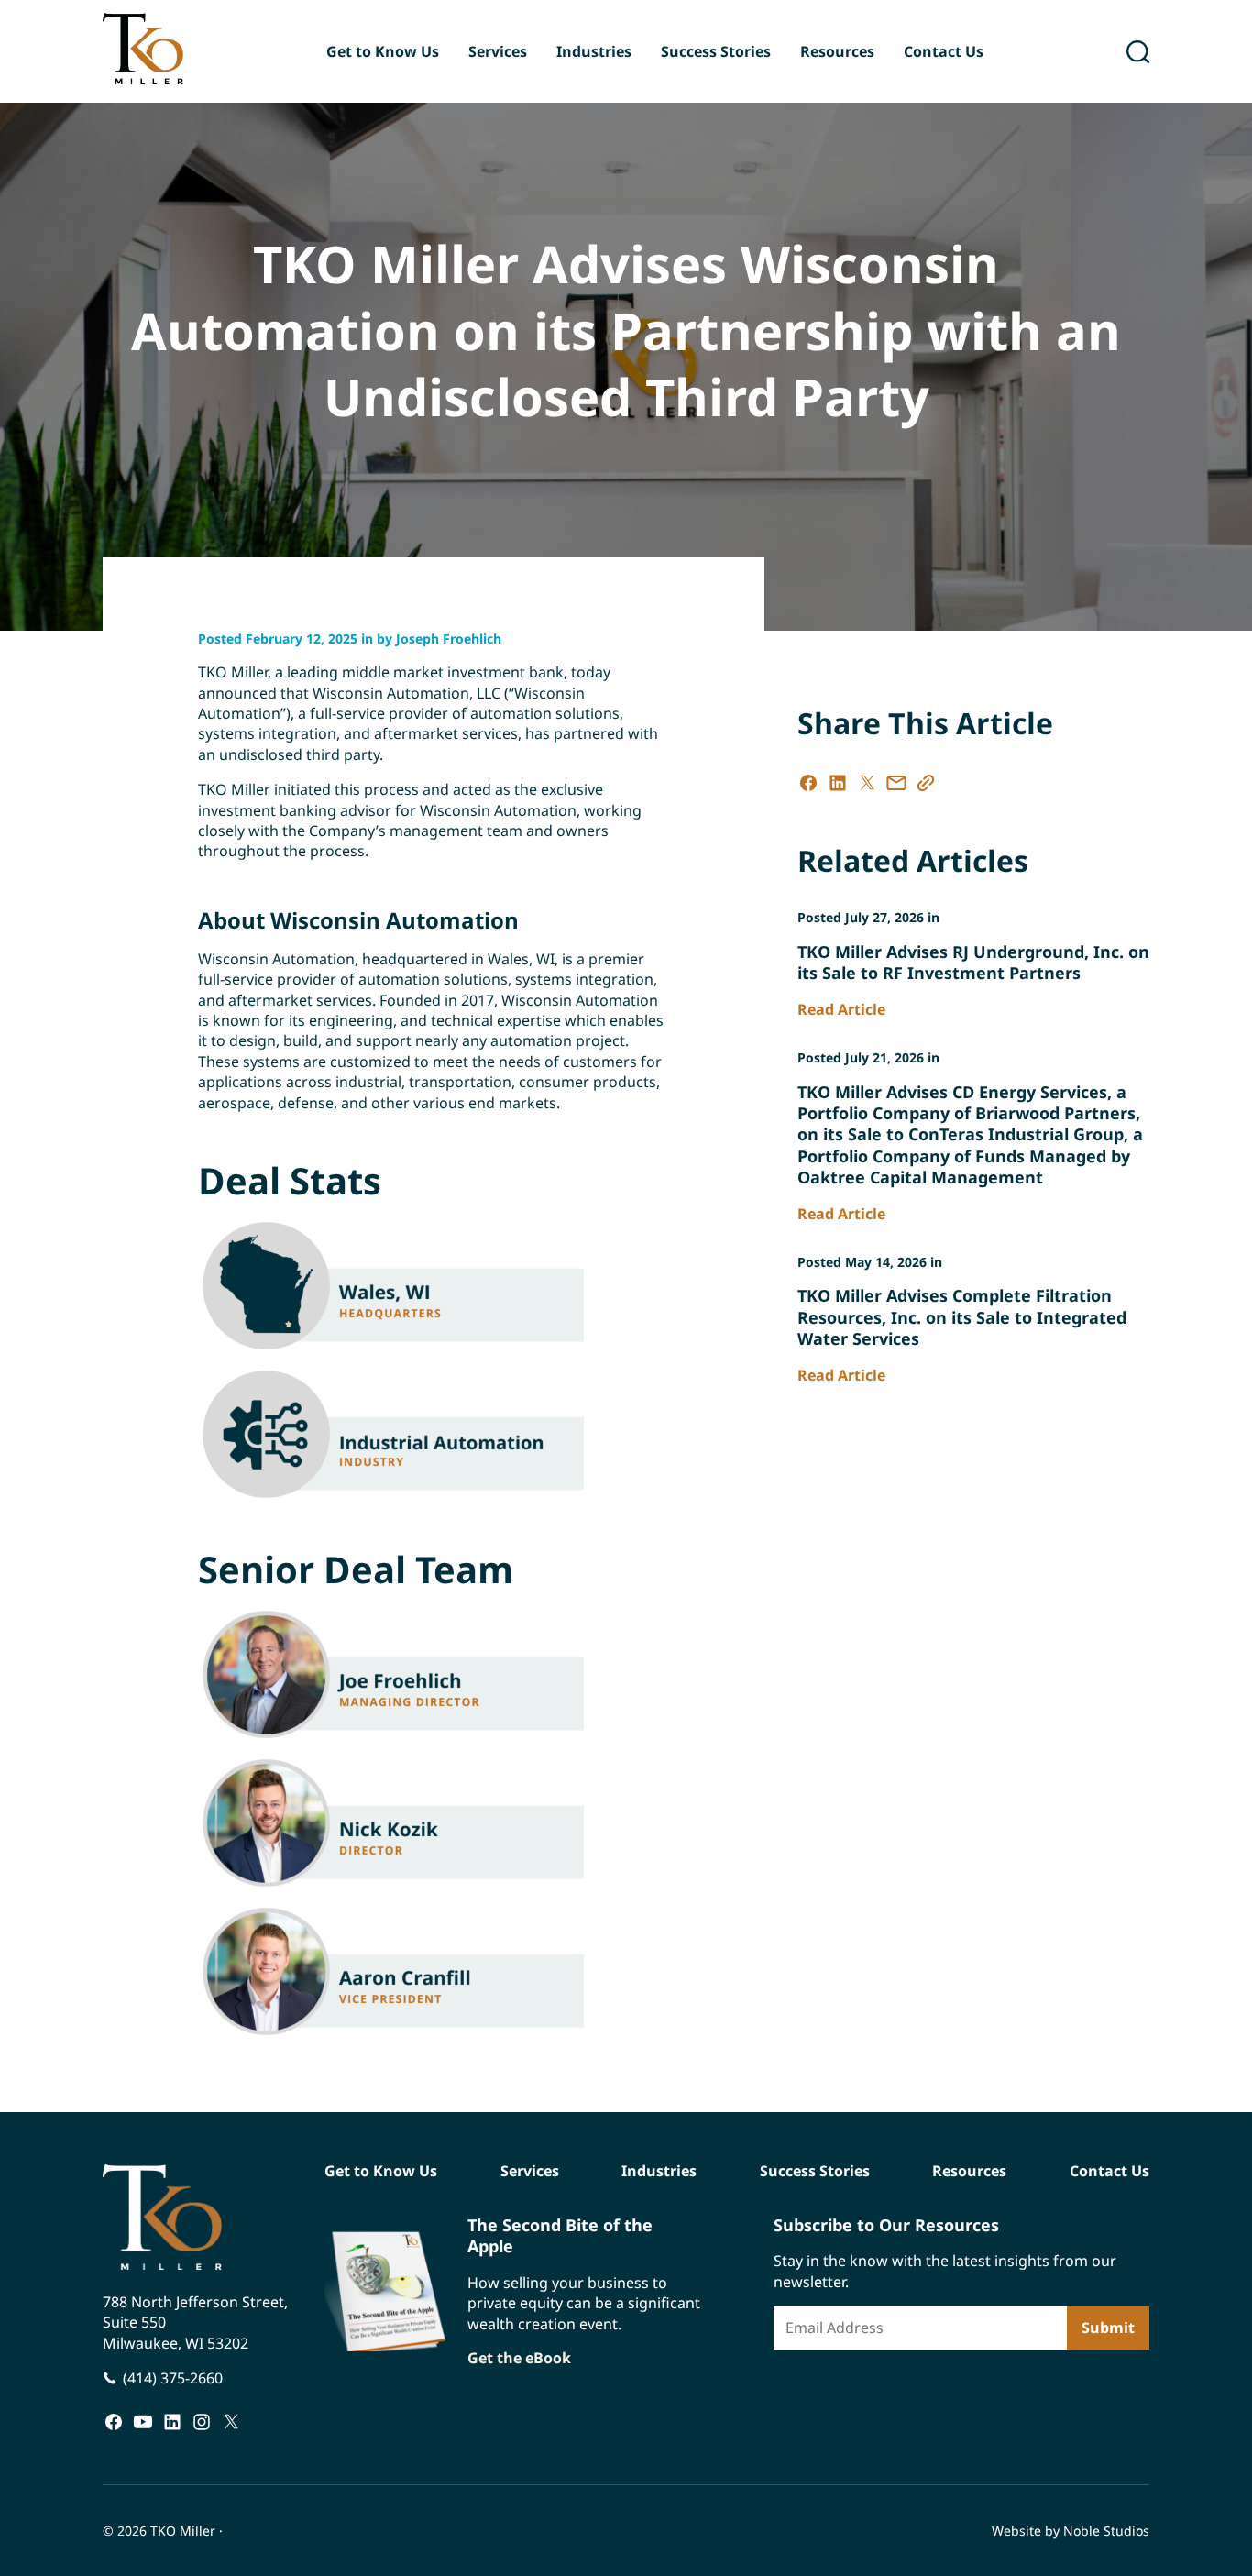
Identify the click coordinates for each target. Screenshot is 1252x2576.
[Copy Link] (926, 783)
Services (498, 51)
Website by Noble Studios (1071, 2531)
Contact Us (944, 51)
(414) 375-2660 (173, 2378)
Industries (594, 51)
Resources (837, 51)
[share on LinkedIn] (838, 783)
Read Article (841, 1009)
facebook (114, 2421)
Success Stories (716, 51)
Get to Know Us (383, 51)
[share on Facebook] (808, 783)
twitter (231, 2421)
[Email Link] (896, 783)
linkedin (172, 2421)
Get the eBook (519, 2358)
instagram (202, 2421)
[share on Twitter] (867, 783)
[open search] (1138, 52)
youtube (143, 2421)
